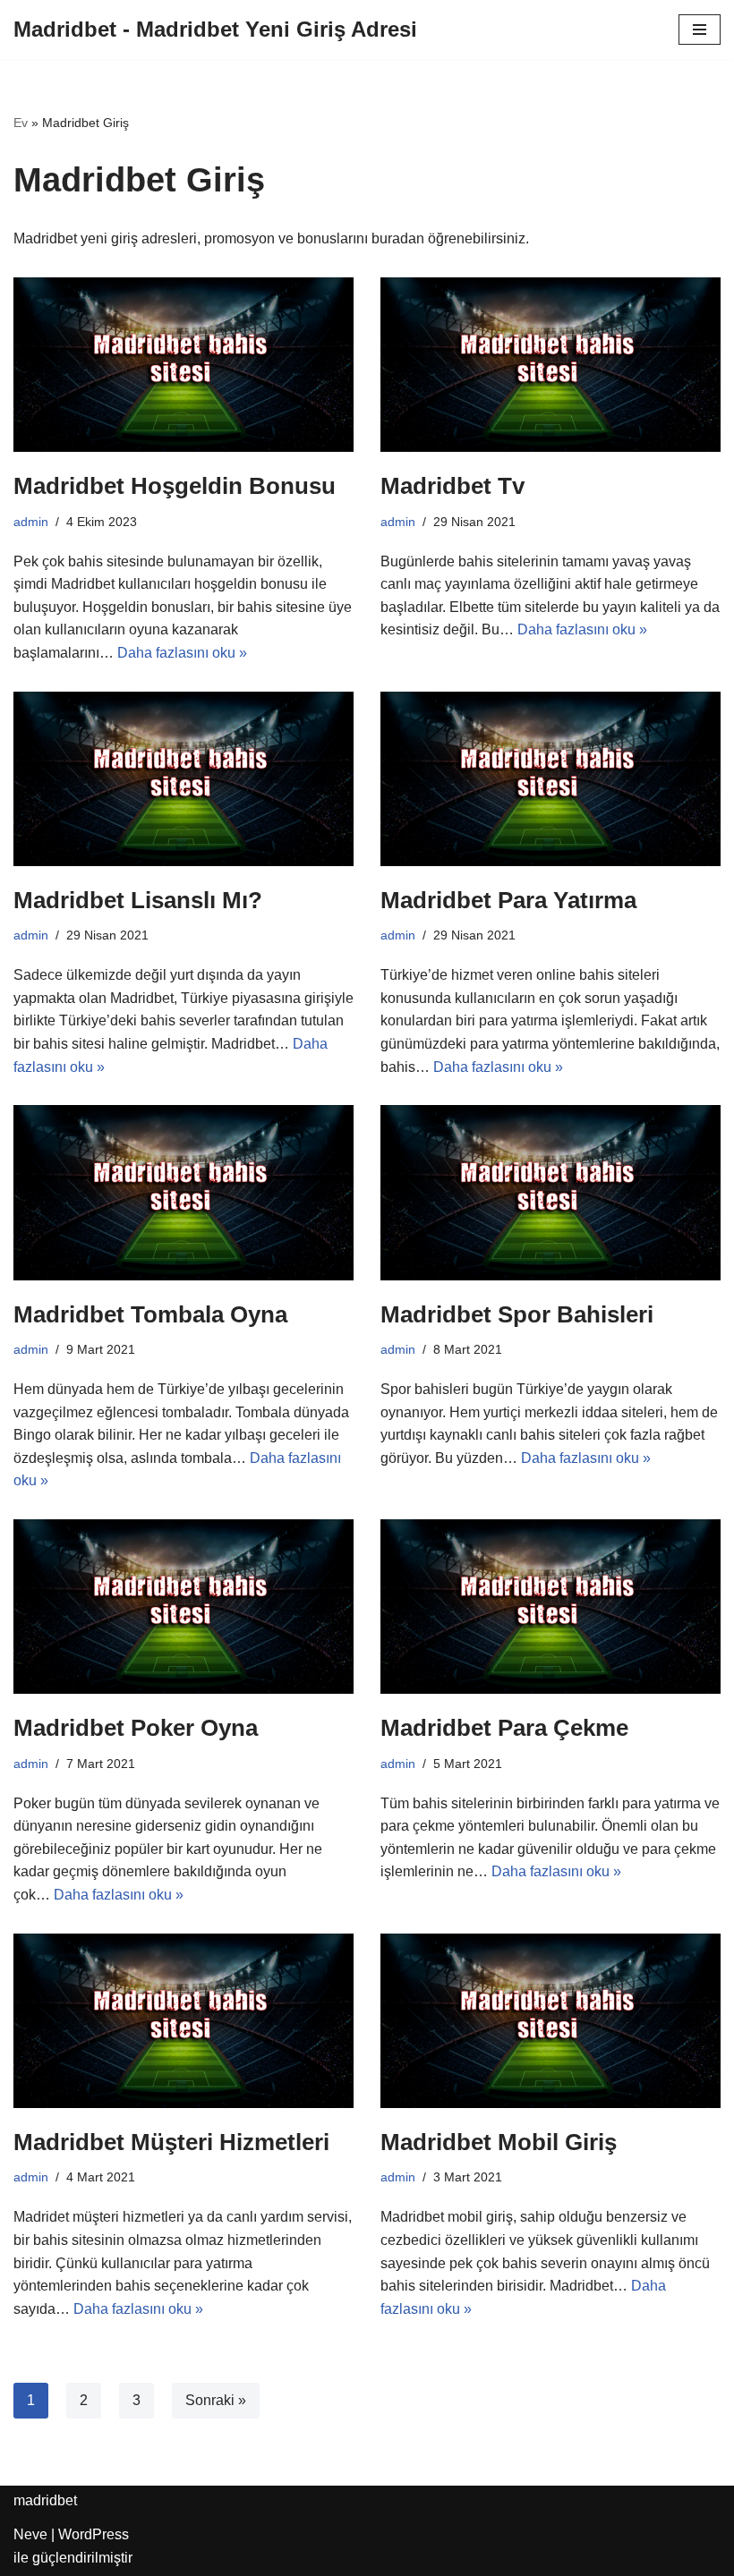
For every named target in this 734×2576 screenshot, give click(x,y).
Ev (21, 123)
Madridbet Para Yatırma (508, 900)
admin (31, 522)
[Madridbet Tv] (550, 365)
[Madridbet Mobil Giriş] (550, 2021)
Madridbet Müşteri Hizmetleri (171, 2142)
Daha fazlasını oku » (182, 653)
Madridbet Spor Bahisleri (517, 1314)
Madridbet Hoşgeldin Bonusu (175, 486)
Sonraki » (216, 2400)
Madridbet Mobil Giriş (499, 2142)
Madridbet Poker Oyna (136, 1728)
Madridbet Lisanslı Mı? (138, 900)
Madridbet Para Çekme (504, 1728)
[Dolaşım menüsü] (700, 30)
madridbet (45, 2500)
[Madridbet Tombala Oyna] (183, 1192)
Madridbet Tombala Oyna (150, 1314)
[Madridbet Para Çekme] (550, 1607)
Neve (30, 2534)
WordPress (94, 2534)
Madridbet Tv (452, 486)
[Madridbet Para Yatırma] (550, 779)
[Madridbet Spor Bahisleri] (550, 1192)
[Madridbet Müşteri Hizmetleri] (183, 2021)
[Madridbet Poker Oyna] (183, 1607)
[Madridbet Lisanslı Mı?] (183, 779)
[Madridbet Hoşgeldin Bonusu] (183, 365)
